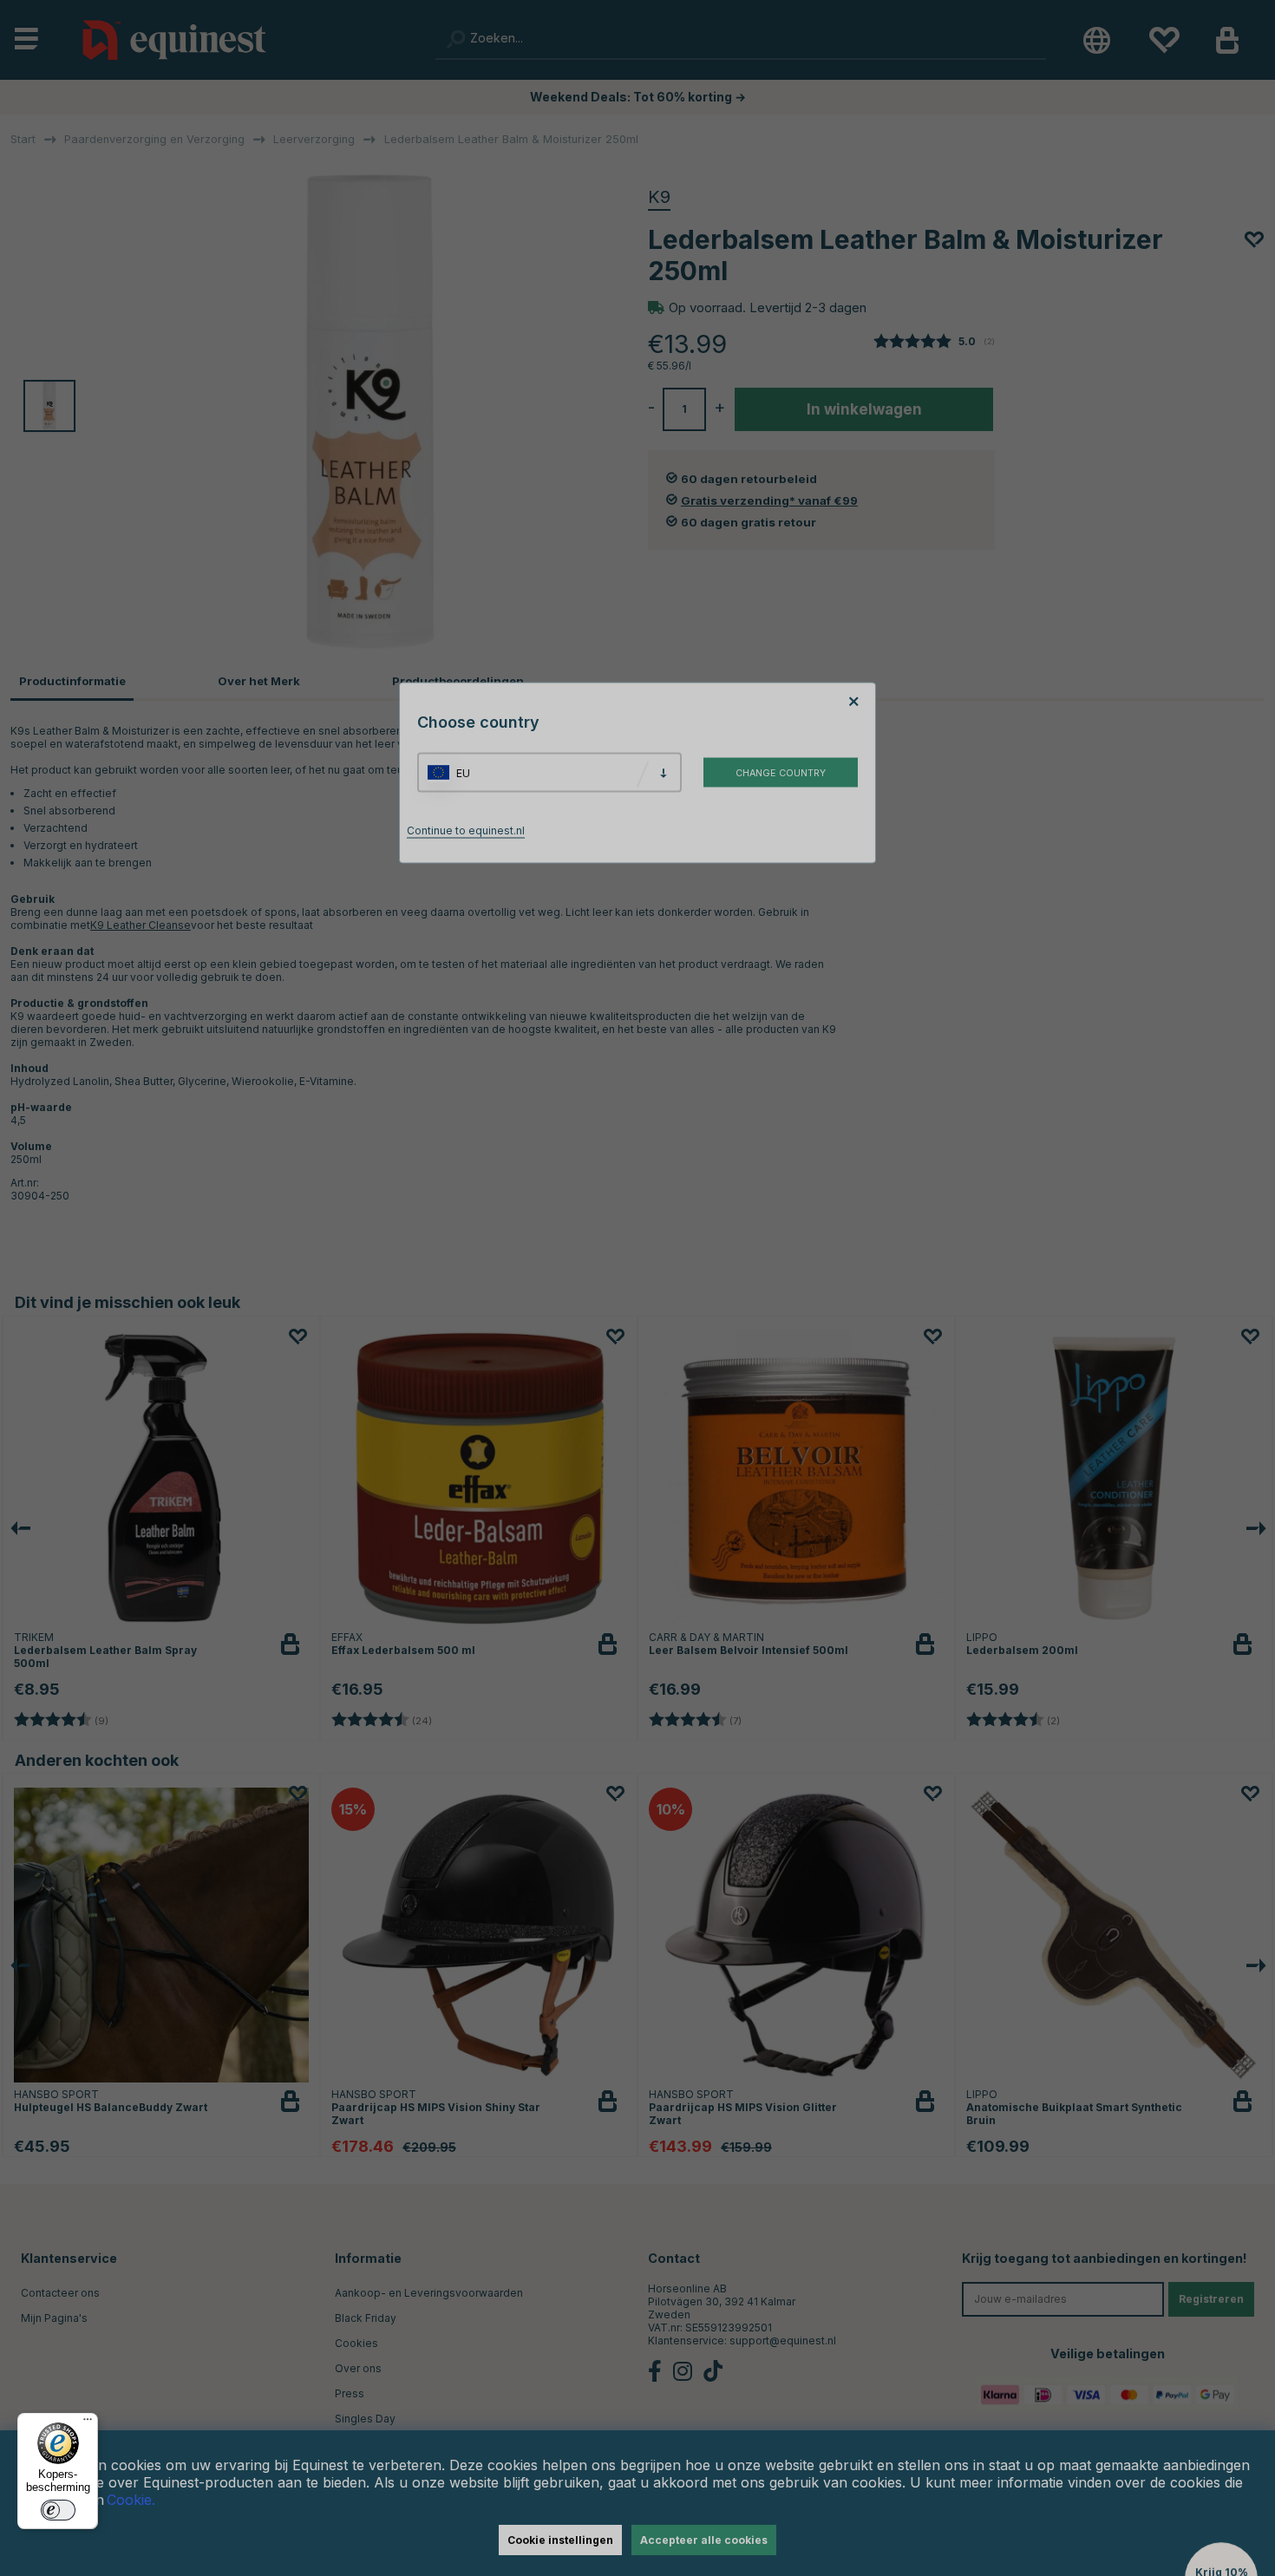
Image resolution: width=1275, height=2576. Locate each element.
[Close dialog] (1056, 1087)
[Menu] (88, 2423)
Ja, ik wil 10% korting (854, 1350)
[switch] (58, 2510)
